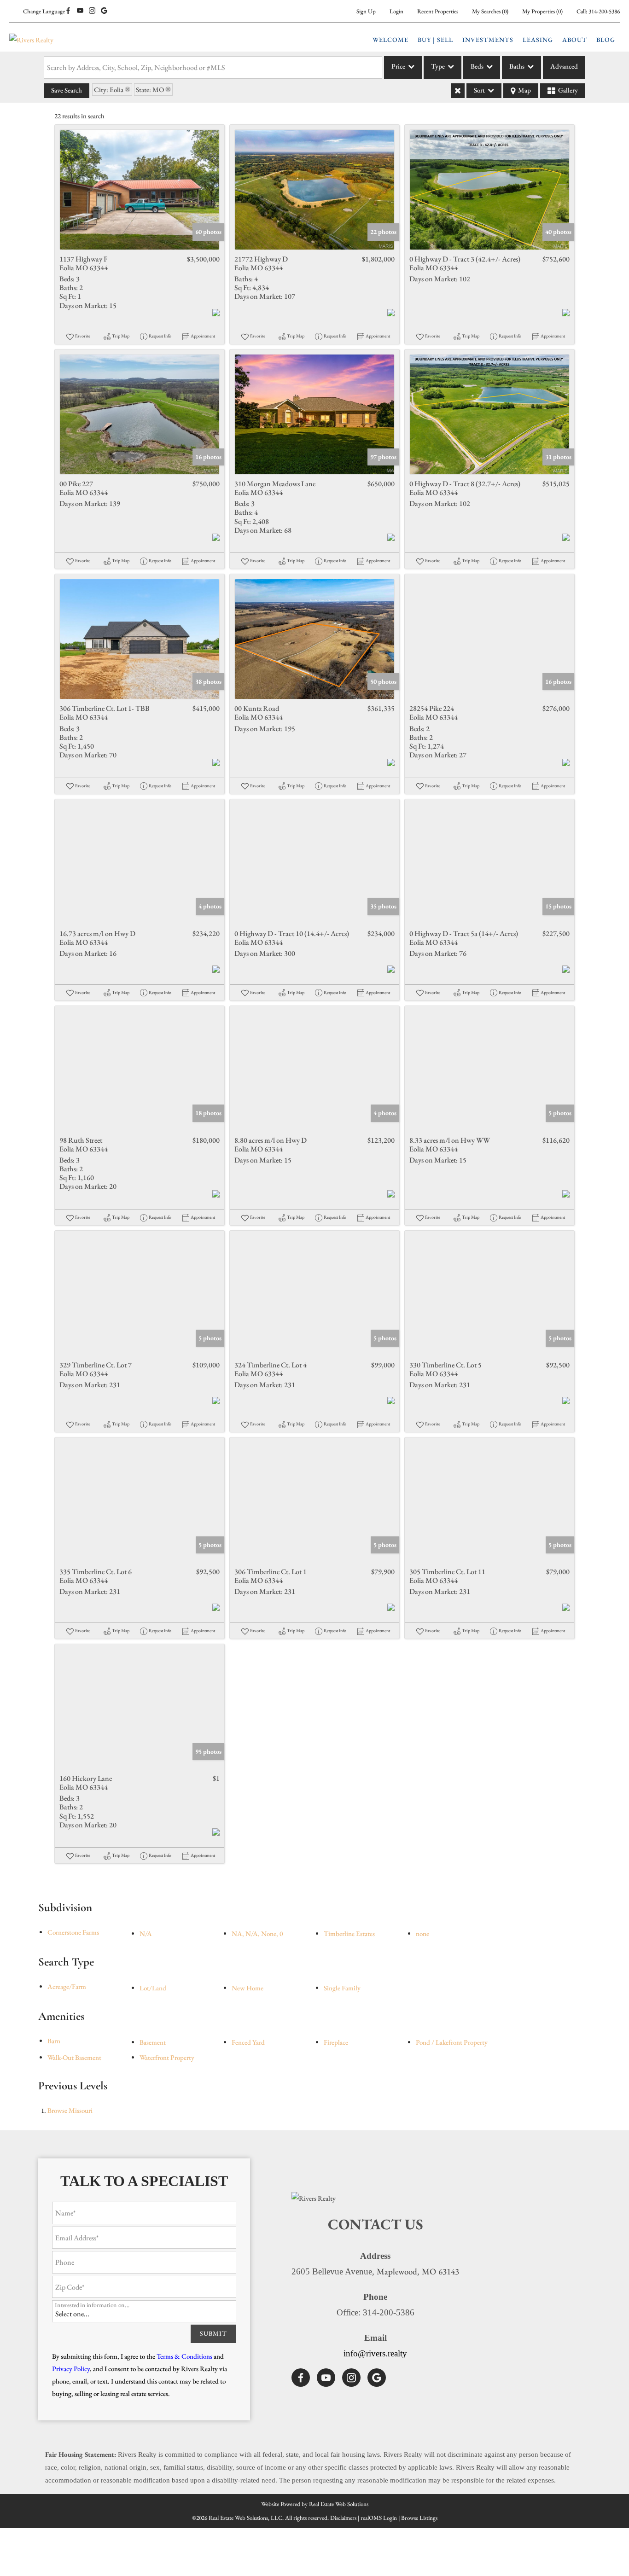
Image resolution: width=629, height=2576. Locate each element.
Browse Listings (419, 2518)
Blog (606, 40)
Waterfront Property (167, 2057)
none (422, 1933)
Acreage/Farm (67, 1986)
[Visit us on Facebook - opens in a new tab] (68, 11)
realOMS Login (379, 2518)
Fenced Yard (248, 2042)
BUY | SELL (435, 40)
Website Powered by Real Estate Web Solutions (315, 2504)
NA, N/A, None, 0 (257, 1933)
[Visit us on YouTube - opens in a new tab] (80, 11)
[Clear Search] (458, 91)
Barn (54, 2041)
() (490, 11)
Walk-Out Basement (74, 2057)
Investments (488, 40)
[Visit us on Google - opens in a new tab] (104, 11)
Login (396, 11)
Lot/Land (153, 1988)
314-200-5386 (604, 11)
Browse (70, 2110)
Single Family (342, 1988)
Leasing (538, 40)
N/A (146, 1933)
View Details (140, 190)
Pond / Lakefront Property (452, 2042)
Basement (153, 2042)
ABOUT (575, 40)
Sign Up (366, 11)
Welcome (390, 40)
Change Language (44, 11)
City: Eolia (109, 90)
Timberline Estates (349, 1933)
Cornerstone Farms (73, 1932)
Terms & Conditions (184, 2356)
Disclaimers (343, 2518)
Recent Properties (438, 11)
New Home (248, 1988)
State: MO (150, 90)
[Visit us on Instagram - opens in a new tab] (92, 11)
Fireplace (336, 2042)
